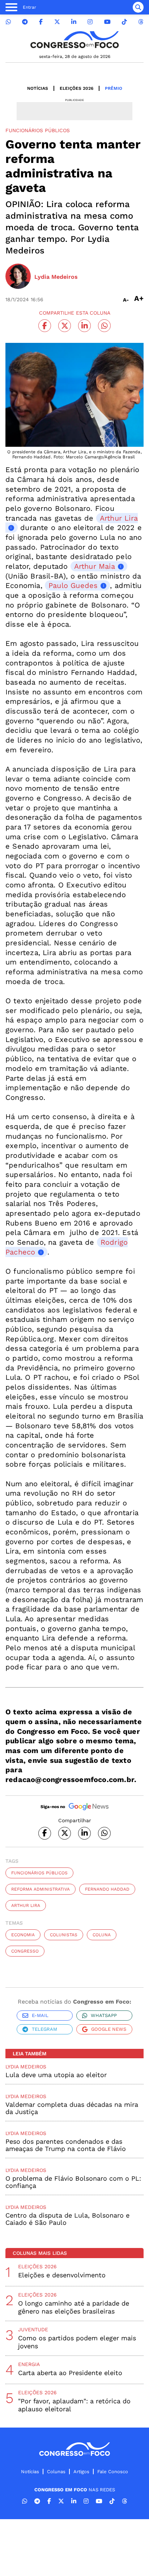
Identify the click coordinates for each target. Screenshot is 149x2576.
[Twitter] (57, 22)
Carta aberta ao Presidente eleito (70, 2373)
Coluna (102, 1935)
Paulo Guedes (73, 585)
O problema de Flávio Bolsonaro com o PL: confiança (73, 2182)
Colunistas (64, 1935)
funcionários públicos (39, 1873)
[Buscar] (138, 7)
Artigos (81, 2472)
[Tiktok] (124, 22)
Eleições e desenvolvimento (62, 2275)
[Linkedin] (74, 22)
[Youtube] (107, 22)
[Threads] (141, 22)
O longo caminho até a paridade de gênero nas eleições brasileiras (74, 2307)
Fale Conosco (113, 2472)
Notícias (38, 88)
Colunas (56, 2472)
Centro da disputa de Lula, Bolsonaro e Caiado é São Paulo (67, 2219)
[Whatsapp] (8, 22)
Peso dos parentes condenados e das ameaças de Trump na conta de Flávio (66, 2145)
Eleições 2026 (76, 88)
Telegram (44, 2029)
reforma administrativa (41, 1889)
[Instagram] (90, 22)
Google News (109, 2029)
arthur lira (26, 1905)
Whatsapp (104, 2015)
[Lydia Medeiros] (18, 277)
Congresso (25, 1951)
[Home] (74, 40)
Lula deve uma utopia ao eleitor (56, 2075)
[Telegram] (25, 22)
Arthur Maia (95, 566)
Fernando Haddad (107, 1889)
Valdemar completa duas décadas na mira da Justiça (72, 2108)
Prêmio (114, 88)
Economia (23, 1935)
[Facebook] (41, 22)
